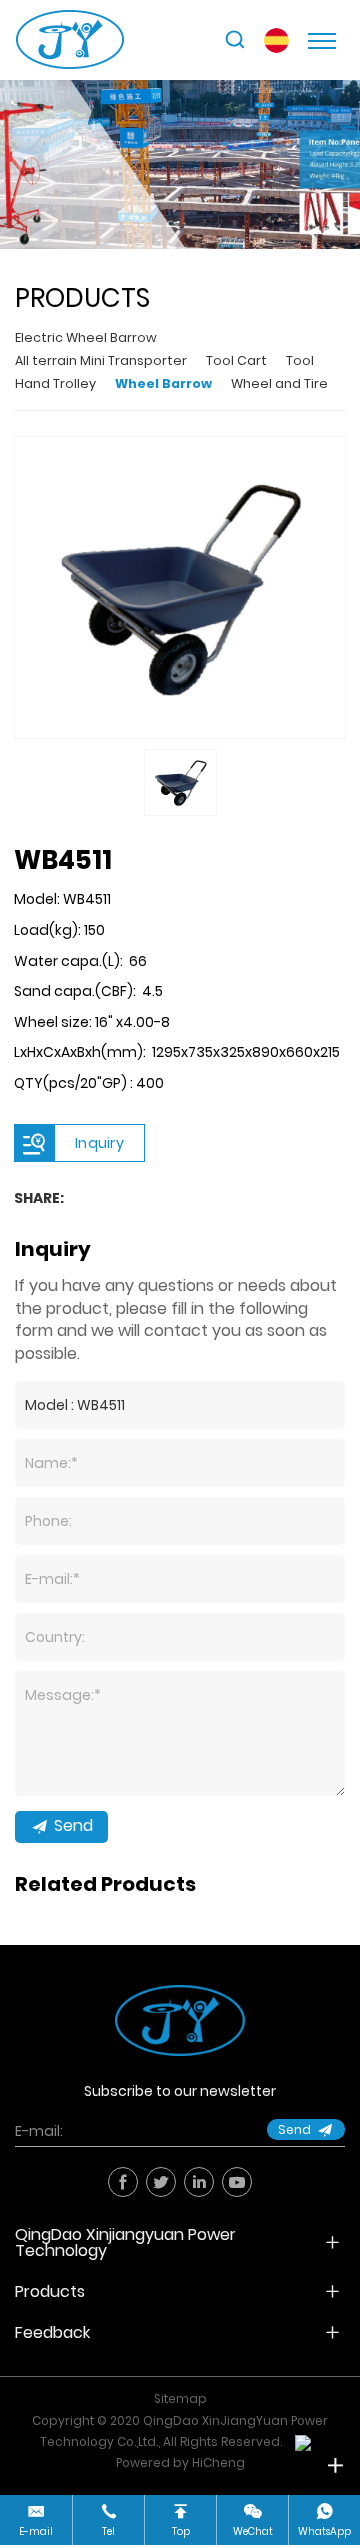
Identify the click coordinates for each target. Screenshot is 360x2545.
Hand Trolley (55, 383)
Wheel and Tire (279, 383)
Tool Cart (236, 360)
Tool (300, 360)
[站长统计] (303, 2442)
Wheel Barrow (163, 383)
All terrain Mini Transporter (101, 360)
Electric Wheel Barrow (86, 337)
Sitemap (180, 2399)
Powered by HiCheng (180, 2463)
